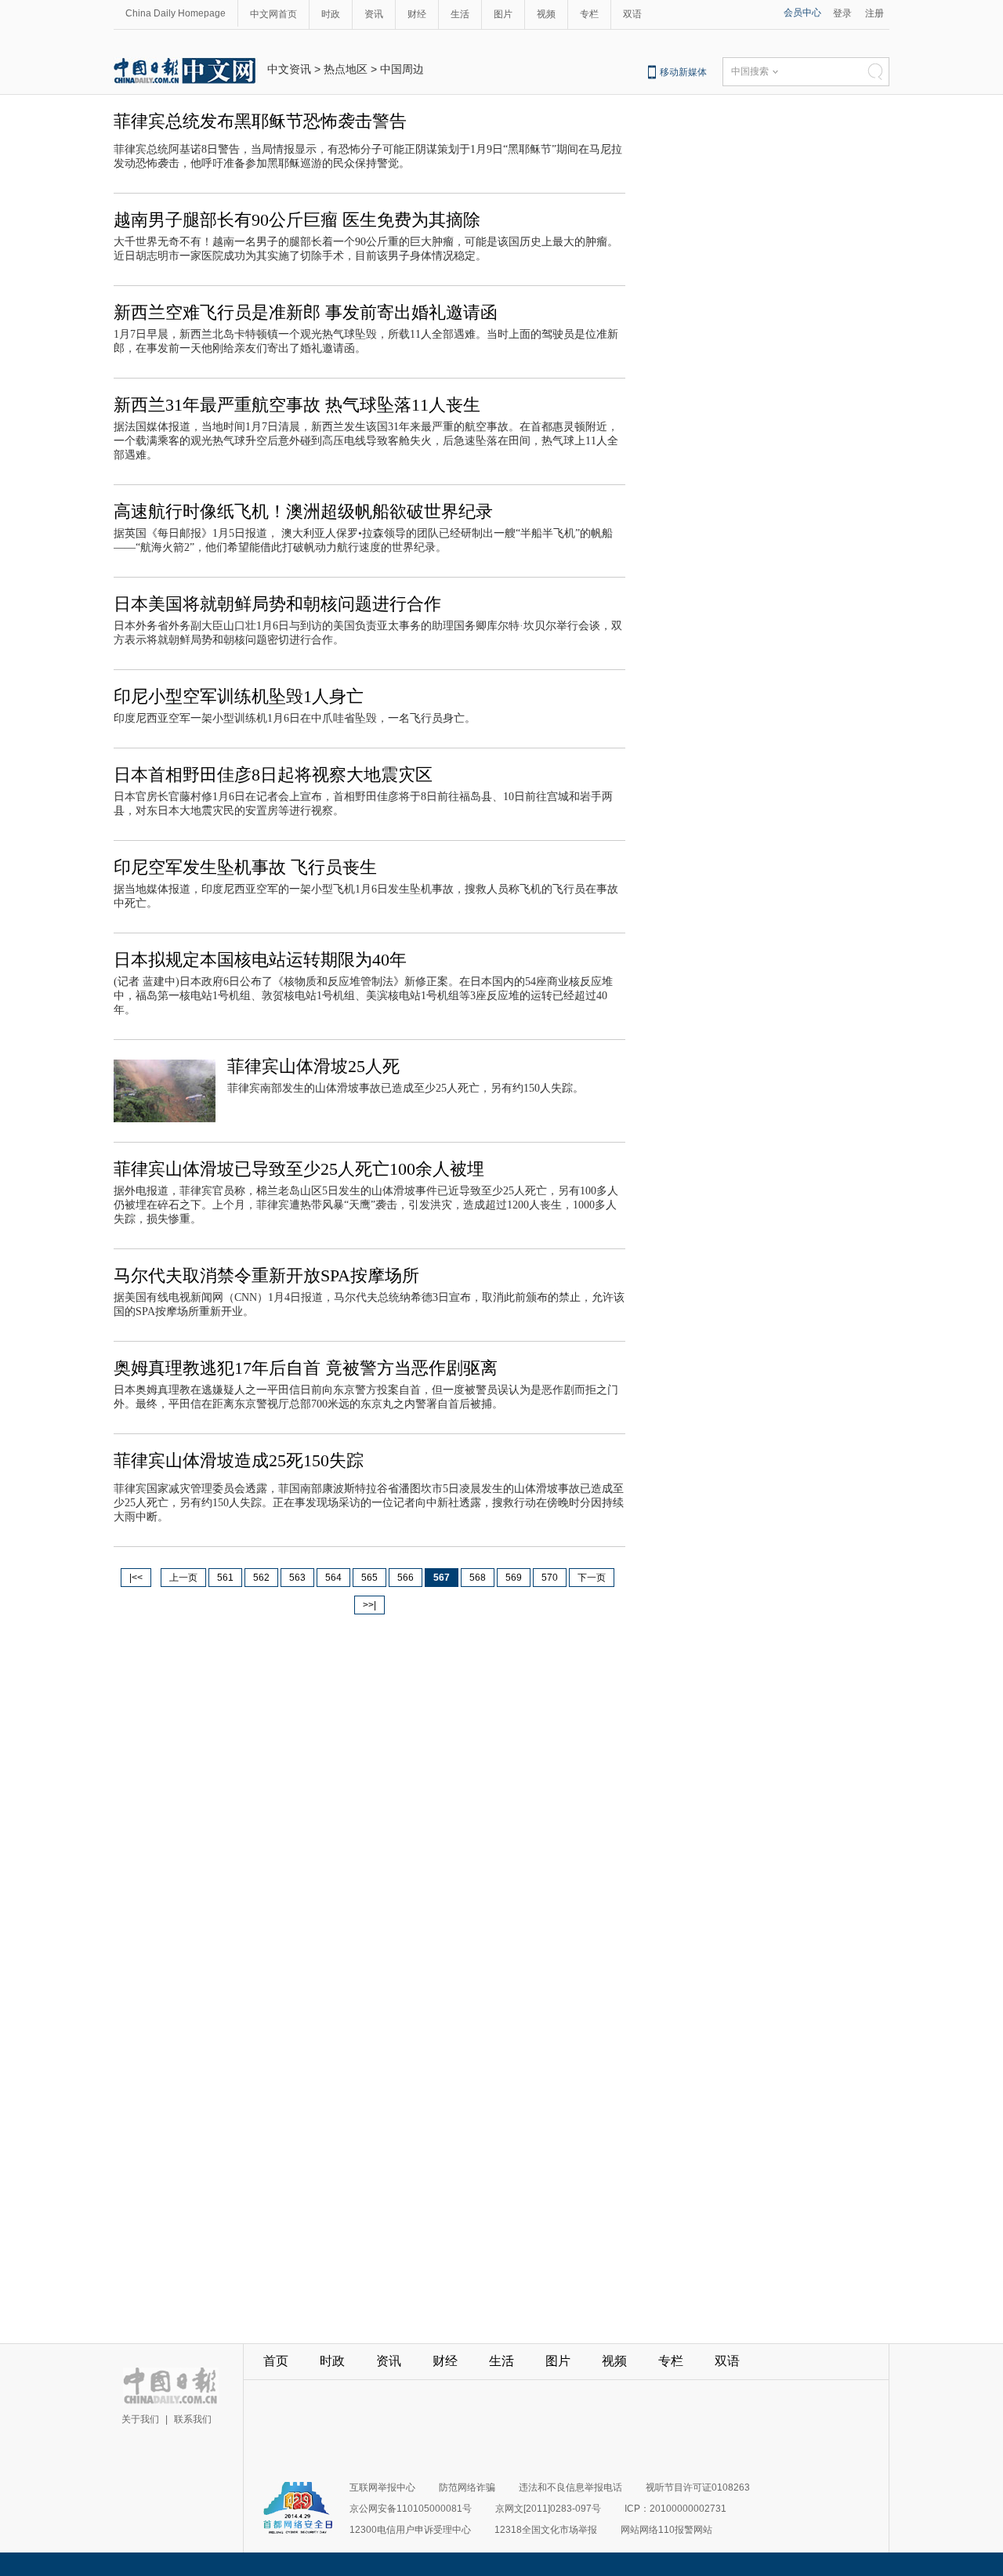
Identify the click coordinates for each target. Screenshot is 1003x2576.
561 (225, 1578)
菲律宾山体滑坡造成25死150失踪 (239, 1460)
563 (297, 1578)
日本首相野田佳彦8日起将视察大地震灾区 (273, 775)
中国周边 (402, 69)
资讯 (374, 14)
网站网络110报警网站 (666, 2530)
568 (478, 1578)
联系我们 (193, 2419)
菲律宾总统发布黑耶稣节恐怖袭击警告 (260, 121)
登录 (842, 13)
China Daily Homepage (176, 13)
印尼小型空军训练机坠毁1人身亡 (239, 696)
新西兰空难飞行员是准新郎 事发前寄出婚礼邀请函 (306, 312)
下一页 (592, 1578)
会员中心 (802, 13)
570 (550, 1578)
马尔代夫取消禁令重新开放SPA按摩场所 (266, 1275)
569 (514, 1578)
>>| (369, 1605)
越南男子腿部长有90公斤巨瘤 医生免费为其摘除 (297, 220)
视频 (546, 14)
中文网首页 (273, 14)
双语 (632, 14)
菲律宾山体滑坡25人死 (313, 1066)
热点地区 (346, 69)
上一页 (183, 1578)
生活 (460, 14)
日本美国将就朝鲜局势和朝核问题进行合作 (277, 604)
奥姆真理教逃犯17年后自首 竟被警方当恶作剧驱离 (306, 1368)
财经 (417, 14)
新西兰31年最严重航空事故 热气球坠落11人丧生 (297, 405)
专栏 (589, 14)
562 (261, 1578)
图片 (503, 14)
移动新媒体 (683, 72)
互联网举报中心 (382, 2487)
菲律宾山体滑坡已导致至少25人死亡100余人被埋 (299, 1169)
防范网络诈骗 (467, 2487)
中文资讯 (289, 69)
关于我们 (140, 2419)
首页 (276, 2361)
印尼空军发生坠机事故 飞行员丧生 (245, 867)
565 (369, 1578)
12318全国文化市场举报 (546, 2530)
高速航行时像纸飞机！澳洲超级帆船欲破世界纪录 (303, 511)
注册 (874, 13)
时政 (331, 14)
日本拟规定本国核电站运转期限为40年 (260, 960)
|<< (136, 1578)
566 (406, 1578)
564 (333, 1578)
